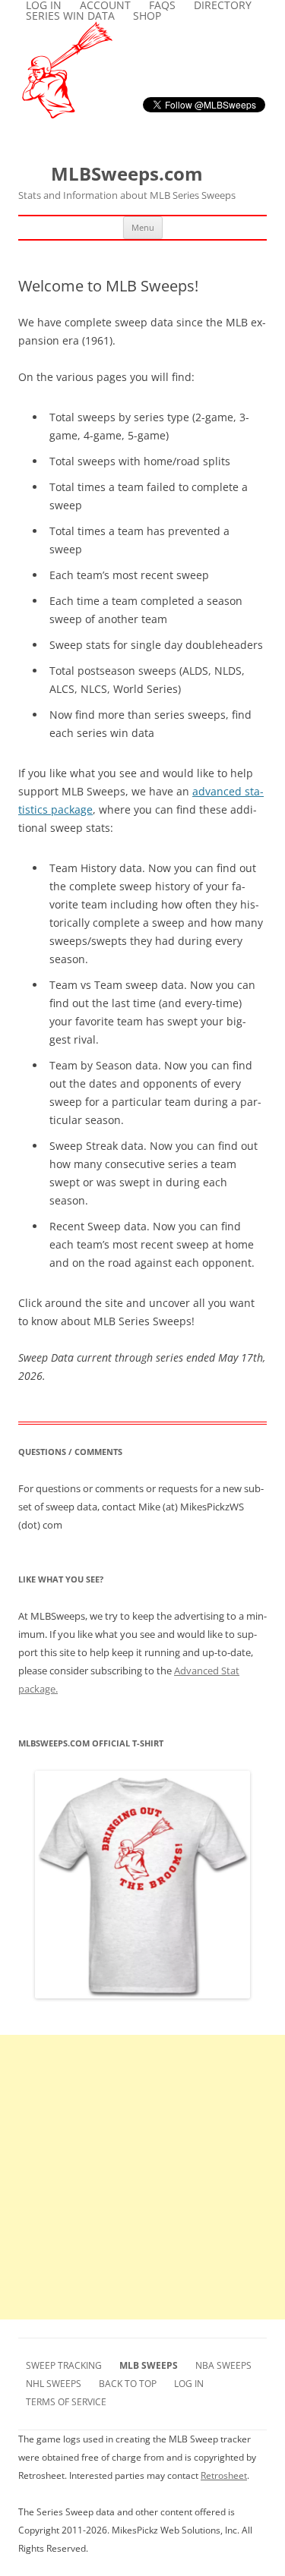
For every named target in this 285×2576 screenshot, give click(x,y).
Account (105, 5)
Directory (223, 5)
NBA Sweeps (223, 2365)
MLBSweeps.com (127, 182)
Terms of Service (66, 2402)
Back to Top (128, 2384)
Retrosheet (224, 2475)
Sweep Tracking (64, 2365)
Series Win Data (70, 16)
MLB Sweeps (149, 2365)
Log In (44, 5)
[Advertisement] (142, 2177)
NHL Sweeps (54, 2384)
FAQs (162, 5)
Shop (147, 16)
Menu (143, 227)
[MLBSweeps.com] (67, 114)
